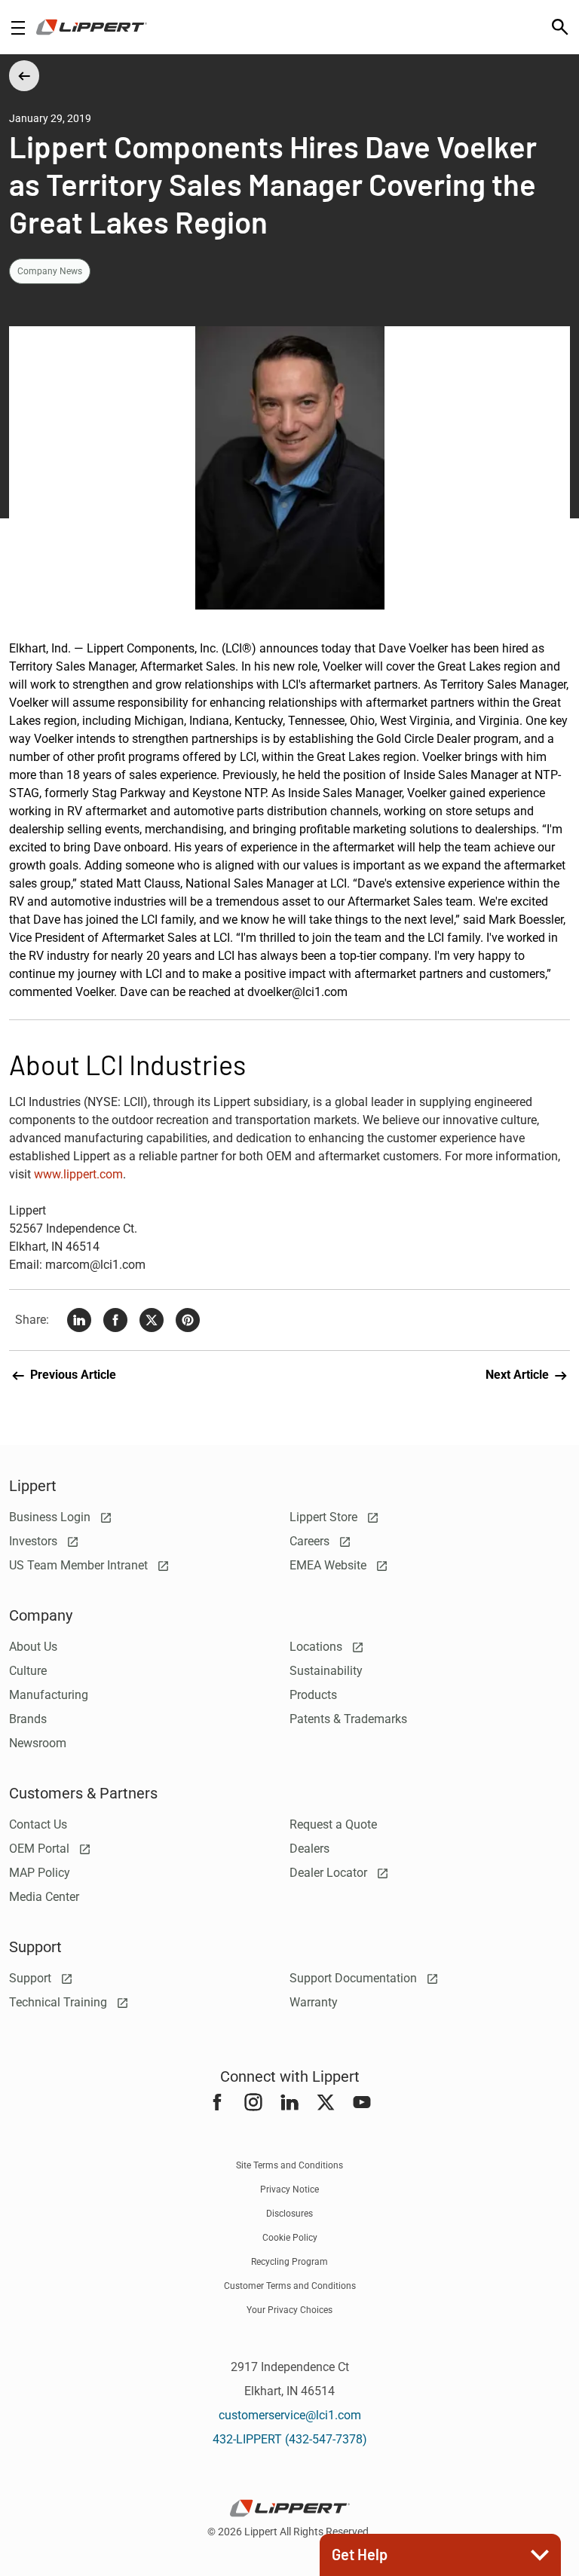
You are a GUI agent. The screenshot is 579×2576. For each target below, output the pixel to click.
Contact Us (38, 1824)
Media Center (44, 1897)
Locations (317, 1647)
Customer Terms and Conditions (290, 2286)
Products (313, 1695)
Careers (311, 1541)
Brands (28, 1719)
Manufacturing (49, 1695)
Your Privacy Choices (289, 2310)
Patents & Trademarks (348, 1719)
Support (32, 1978)
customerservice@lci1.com (290, 2415)
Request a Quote (333, 1824)
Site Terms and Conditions (289, 2165)
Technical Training (60, 2002)
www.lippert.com (78, 1174)
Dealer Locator (330, 1873)
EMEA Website (329, 1565)
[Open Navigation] (18, 28)
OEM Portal (41, 1849)
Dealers (309, 1849)
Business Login (51, 1517)
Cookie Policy (290, 2238)
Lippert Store (325, 1517)
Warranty (314, 2002)
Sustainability (326, 1671)
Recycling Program (289, 2262)
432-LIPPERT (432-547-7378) (290, 2439)
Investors (35, 1541)
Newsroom (38, 1743)
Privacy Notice (289, 2189)
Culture (28, 1671)
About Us (33, 1647)
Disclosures (289, 2214)
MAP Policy (40, 1873)
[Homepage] (92, 27)
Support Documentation (355, 1978)
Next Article (519, 1375)
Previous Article (72, 1375)
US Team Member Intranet (80, 1565)
